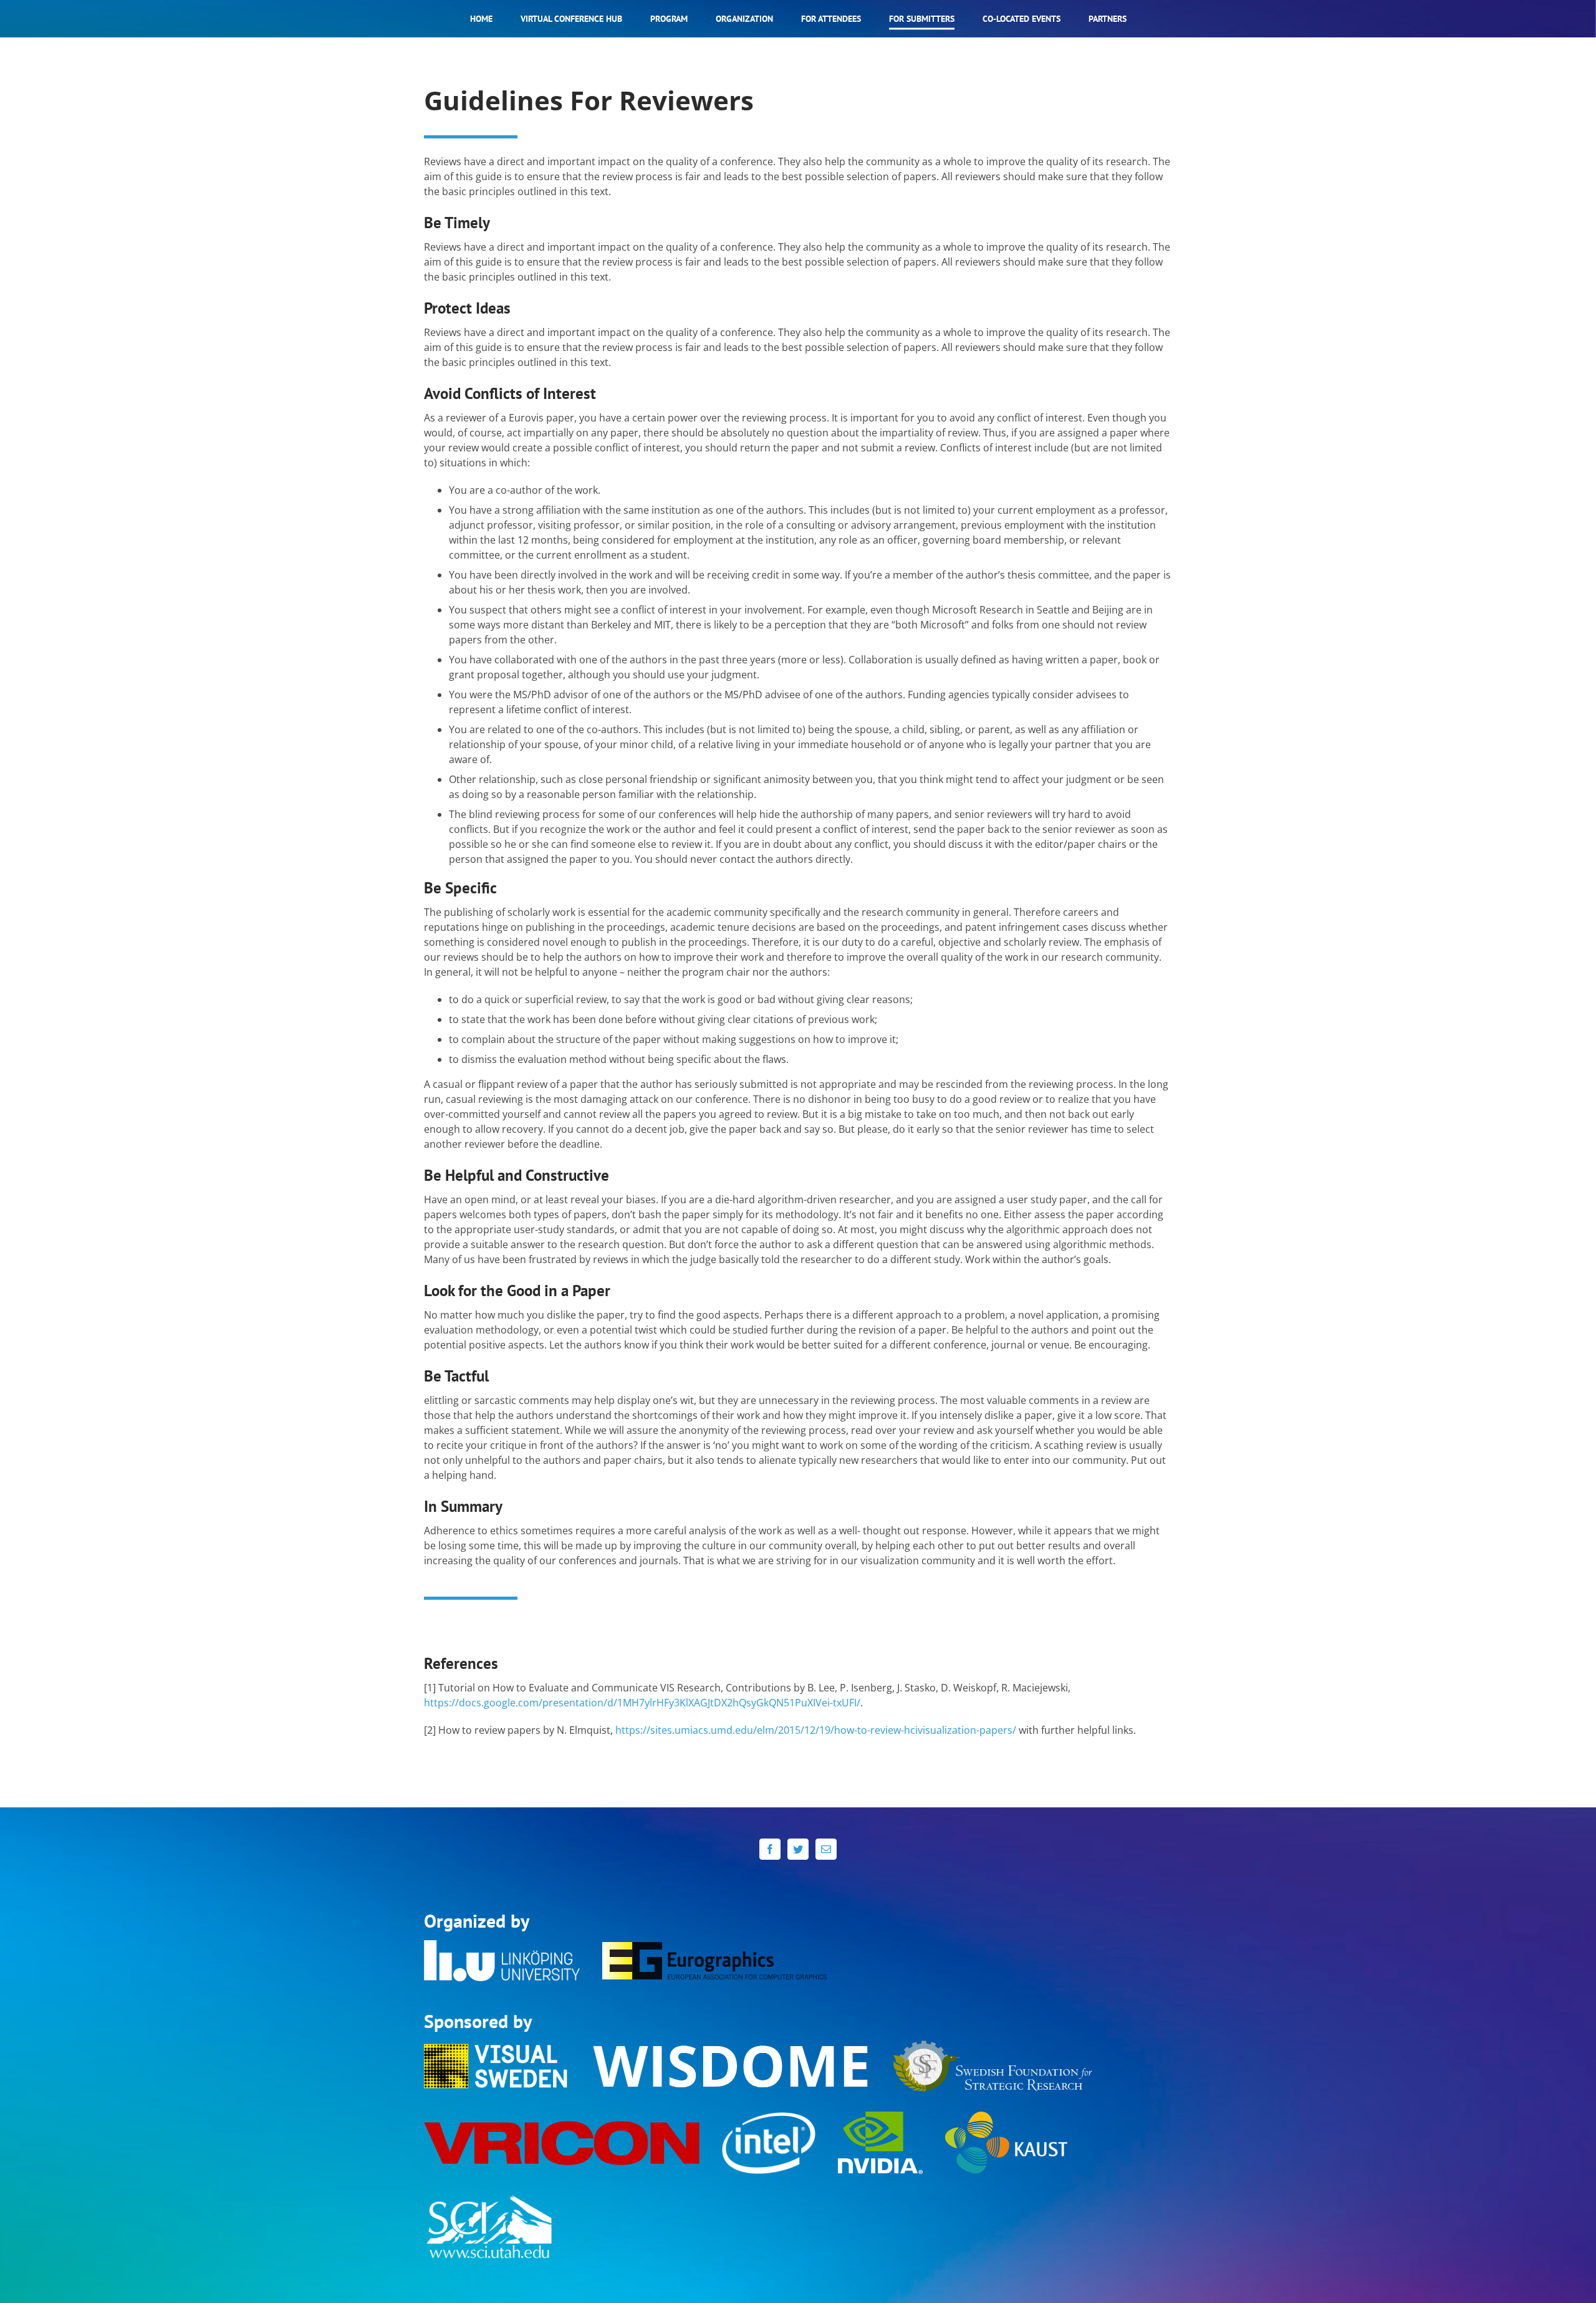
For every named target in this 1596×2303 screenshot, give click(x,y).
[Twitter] (798, 1849)
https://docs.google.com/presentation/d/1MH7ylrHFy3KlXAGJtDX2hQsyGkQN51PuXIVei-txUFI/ (642, 1703)
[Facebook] (770, 1849)
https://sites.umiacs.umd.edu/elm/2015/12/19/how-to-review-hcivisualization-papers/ (816, 1730)
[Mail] (826, 1849)
